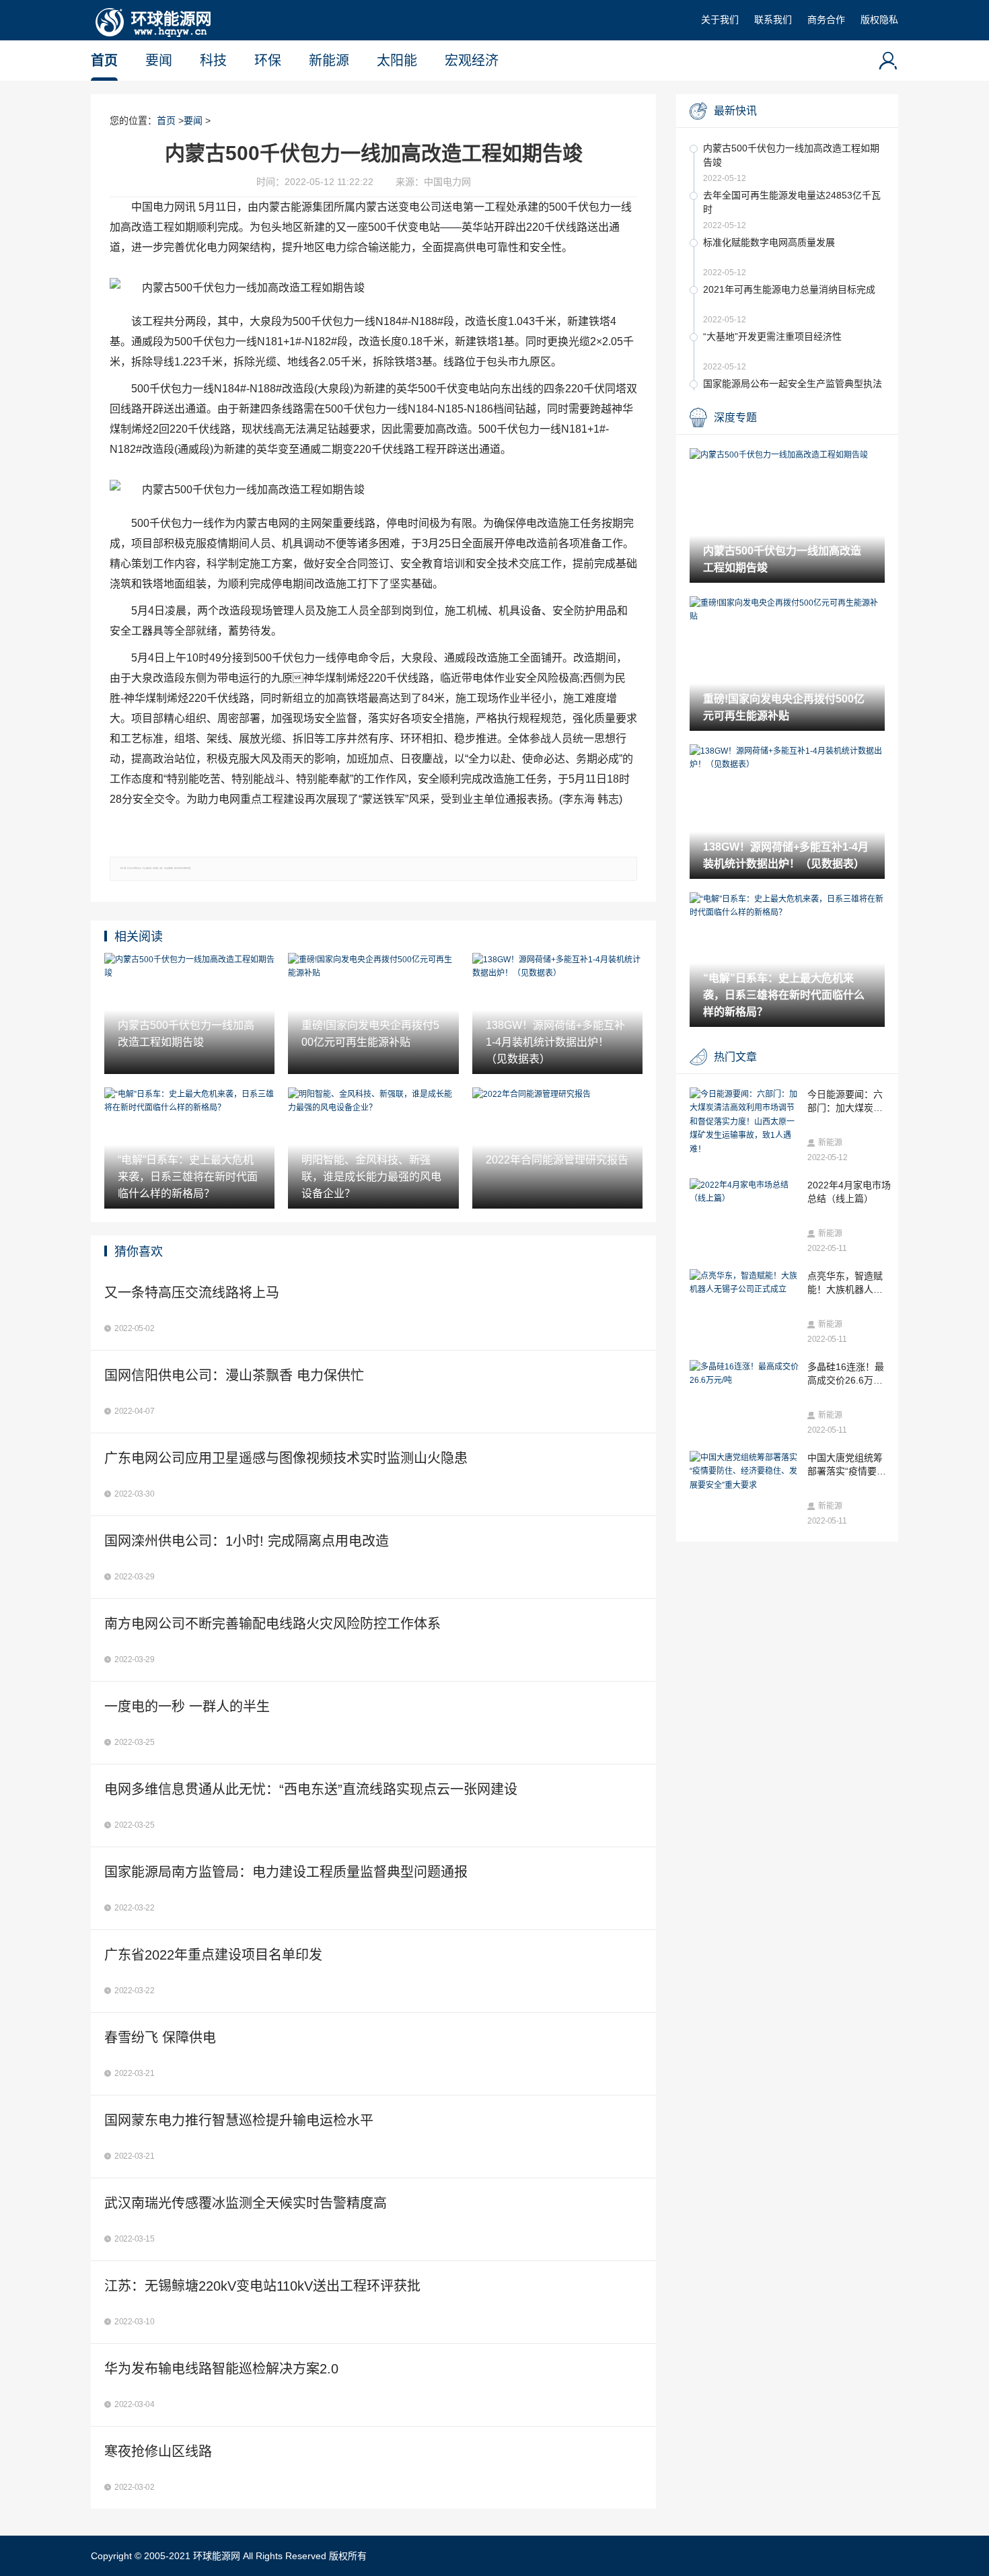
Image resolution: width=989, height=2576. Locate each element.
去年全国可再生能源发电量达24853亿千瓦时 (792, 202)
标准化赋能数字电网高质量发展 (769, 242)
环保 (268, 61)
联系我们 (773, 20)
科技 (213, 61)
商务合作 (826, 20)
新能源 (329, 61)
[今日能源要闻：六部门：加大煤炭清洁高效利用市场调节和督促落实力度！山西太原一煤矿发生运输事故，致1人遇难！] (745, 1122)
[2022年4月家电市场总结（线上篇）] (745, 1192)
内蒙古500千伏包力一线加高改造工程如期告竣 (791, 155)
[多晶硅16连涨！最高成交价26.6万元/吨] (745, 1374)
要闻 (159, 61)
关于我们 (720, 20)
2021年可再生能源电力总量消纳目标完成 (789, 289)
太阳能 (397, 61)
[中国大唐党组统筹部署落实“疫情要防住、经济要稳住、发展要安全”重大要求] (745, 1471)
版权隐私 (879, 20)
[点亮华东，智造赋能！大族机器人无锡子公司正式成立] (745, 1283)
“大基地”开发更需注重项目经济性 (772, 336)
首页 (104, 61)
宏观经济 (472, 61)
